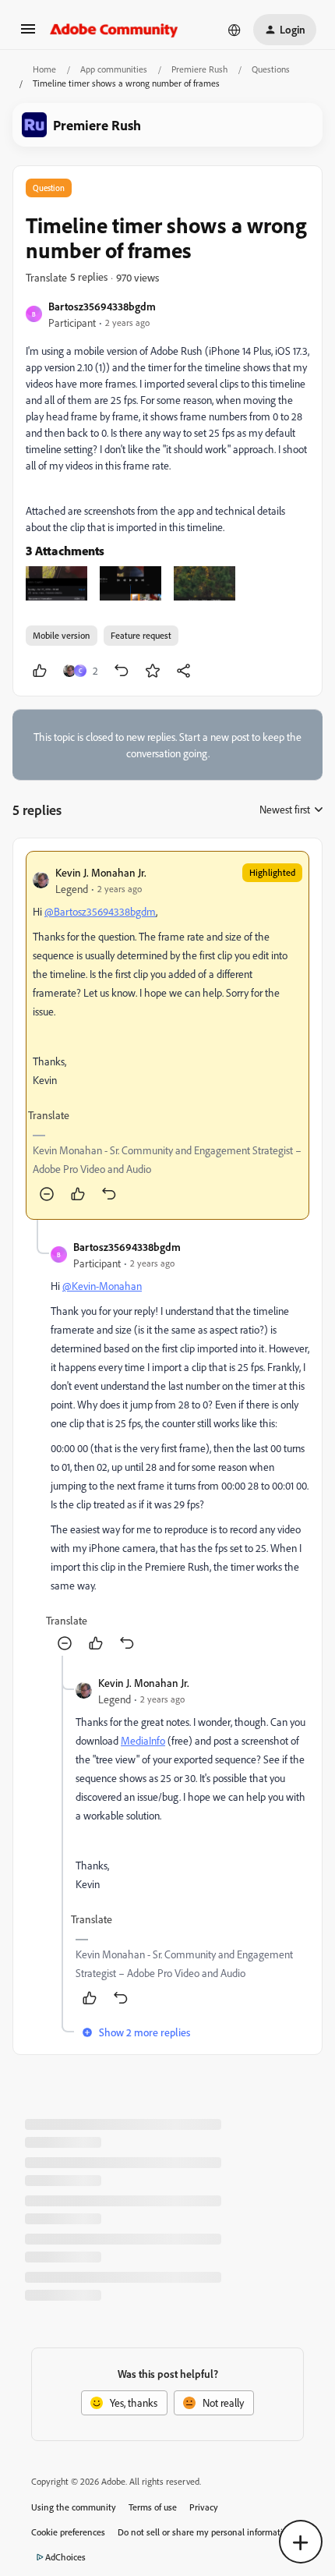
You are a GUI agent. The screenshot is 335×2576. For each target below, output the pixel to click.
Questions (271, 69)
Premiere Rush (199, 69)
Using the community (74, 2507)
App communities (114, 69)
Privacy (204, 2507)
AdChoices (65, 2557)
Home (44, 69)
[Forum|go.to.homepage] (114, 30)
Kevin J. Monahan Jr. (101, 872)
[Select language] (235, 30)
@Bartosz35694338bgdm (100, 911)
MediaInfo (143, 1740)
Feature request (141, 635)
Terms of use (153, 2507)
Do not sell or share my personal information (205, 2532)
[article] (167, 1035)
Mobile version (62, 635)
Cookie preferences (68, 2532)
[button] (28, 34)
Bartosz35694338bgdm (102, 306)
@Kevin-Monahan (102, 1286)
